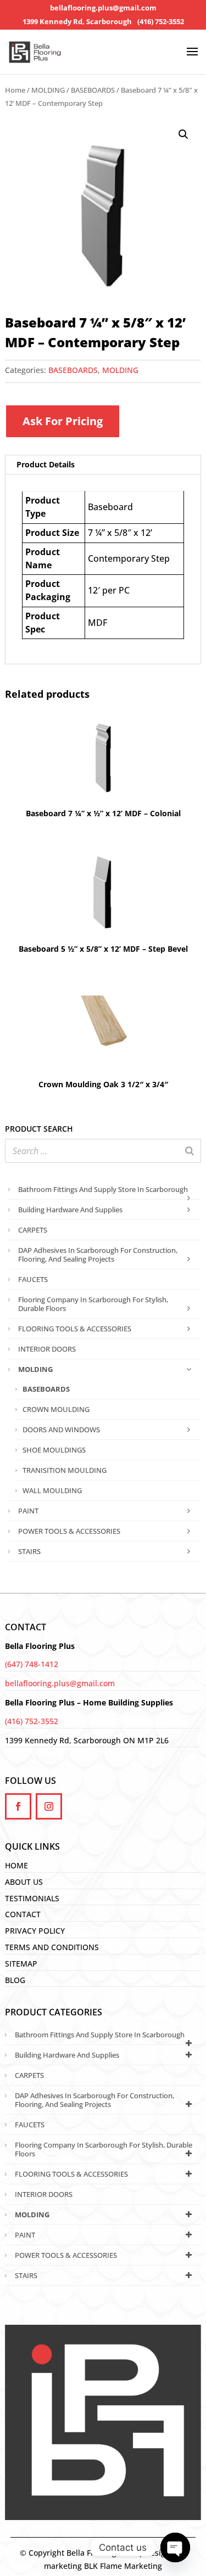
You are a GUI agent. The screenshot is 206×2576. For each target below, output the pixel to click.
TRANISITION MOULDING (65, 1470)
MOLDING (48, 90)
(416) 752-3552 (161, 22)
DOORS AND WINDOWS (61, 1430)
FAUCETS (33, 1279)
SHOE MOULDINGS (54, 1450)
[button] (183, 134)
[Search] (190, 1151)
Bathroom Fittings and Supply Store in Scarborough (103, 1189)
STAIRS (29, 1551)
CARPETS (33, 1230)
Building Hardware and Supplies (70, 1210)
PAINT (28, 1511)
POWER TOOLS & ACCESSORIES (69, 1531)
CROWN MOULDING (56, 1409)
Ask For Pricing (63, 421)
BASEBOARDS (93, 90)
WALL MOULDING (52, 1490)
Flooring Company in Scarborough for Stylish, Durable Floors (93, 1304)
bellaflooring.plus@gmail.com (103, 8)
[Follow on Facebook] (18, 1806)
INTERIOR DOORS (47, 1349)
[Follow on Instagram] (49, 1806)
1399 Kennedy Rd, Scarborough (77, 22)
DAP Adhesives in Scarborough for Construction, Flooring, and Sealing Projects (98, 1255)
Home (15, 90)
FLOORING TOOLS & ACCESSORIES (75, 1329)
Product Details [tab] (46, 464)
